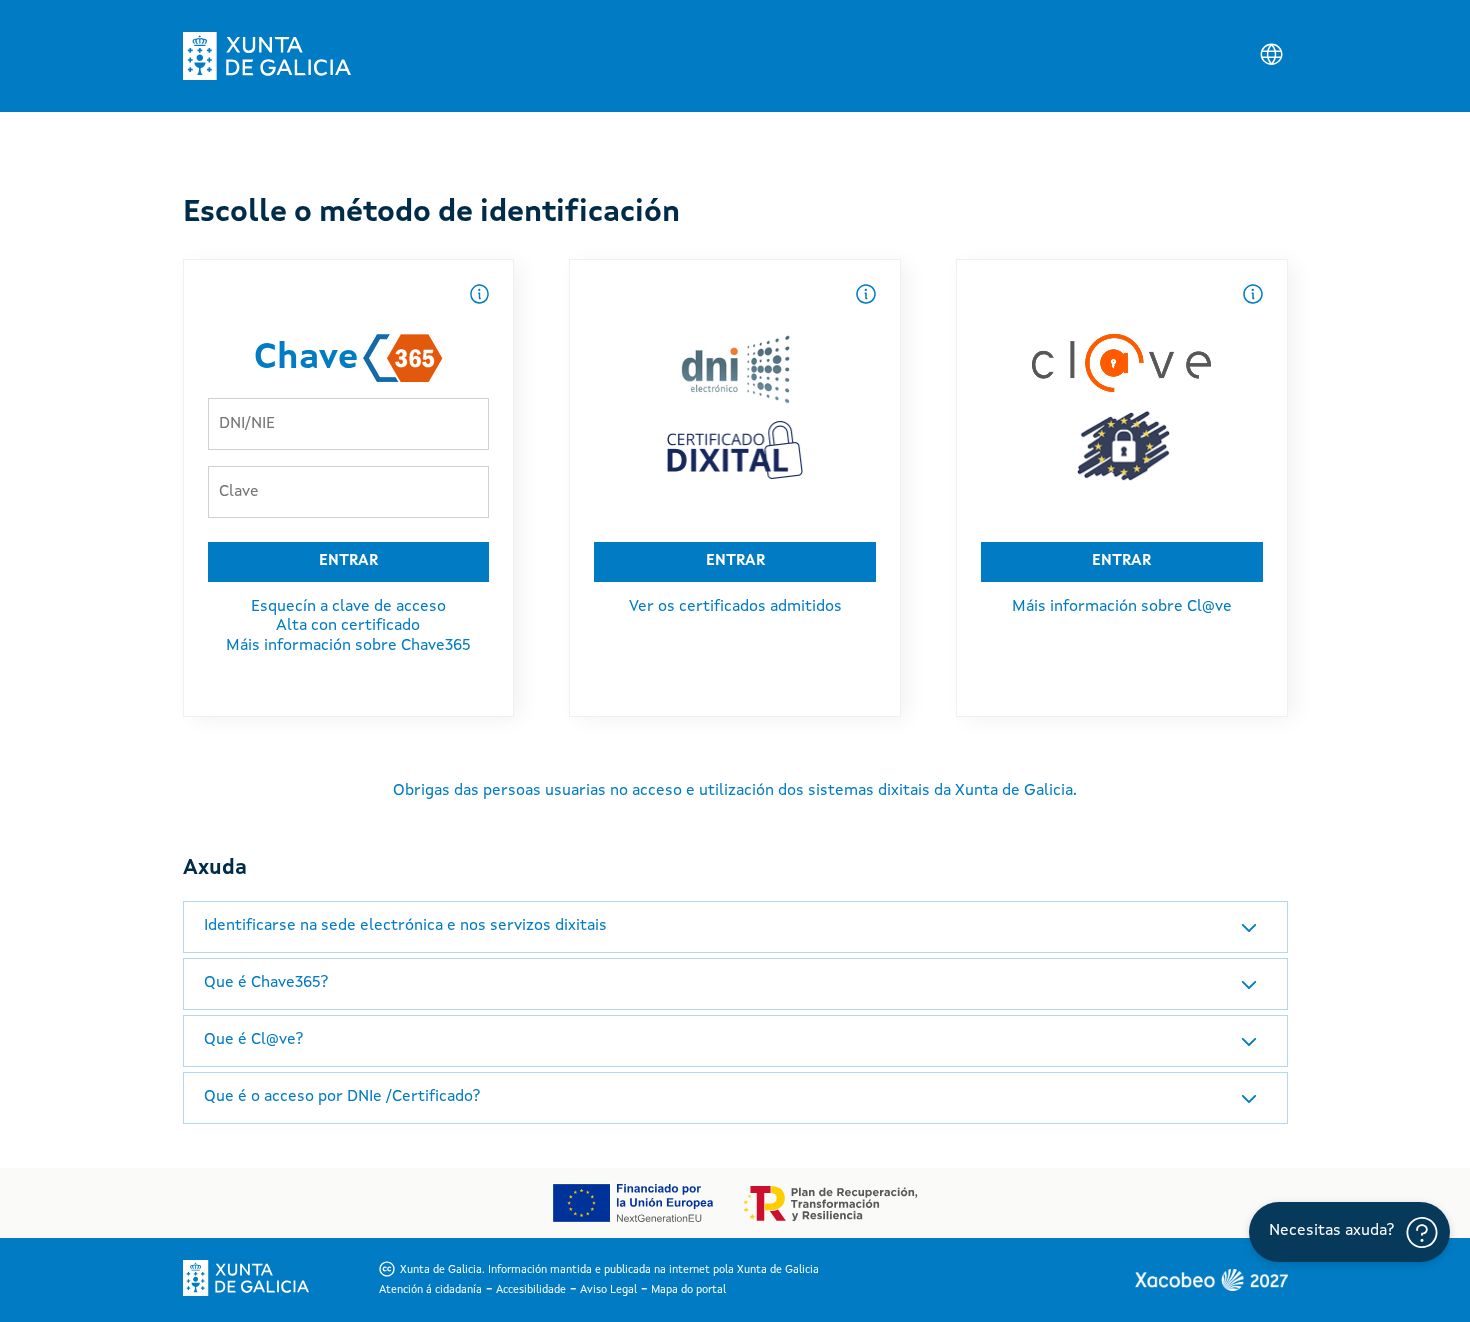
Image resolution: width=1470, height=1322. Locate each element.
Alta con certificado (348, 626)
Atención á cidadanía (430, 1290)
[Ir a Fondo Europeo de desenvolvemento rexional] (632, 1203)
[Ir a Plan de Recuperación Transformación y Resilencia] (830, 1203)
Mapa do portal (688, 1290)
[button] (735, 927)
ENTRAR (348, 561)
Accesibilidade (531, 1290)
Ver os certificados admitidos (735, 607)
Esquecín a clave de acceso (348, 607)
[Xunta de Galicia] (267, 56)
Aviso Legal (608, 1290)
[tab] (735, 927)
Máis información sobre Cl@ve (1122, 607)
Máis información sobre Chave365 (348, 646)
